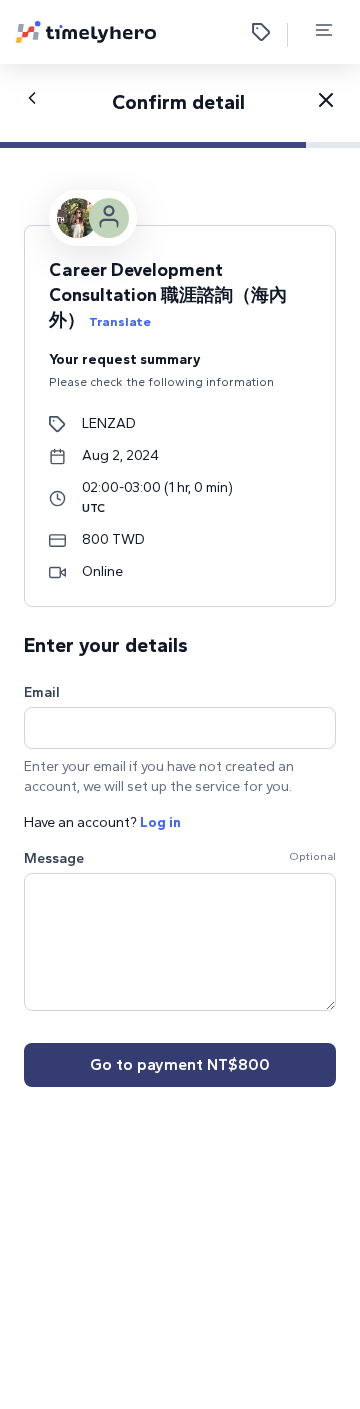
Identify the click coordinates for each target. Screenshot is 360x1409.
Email (42, 692)
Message (54, 858)
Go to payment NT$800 (180, 1064)
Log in (160, 822)
